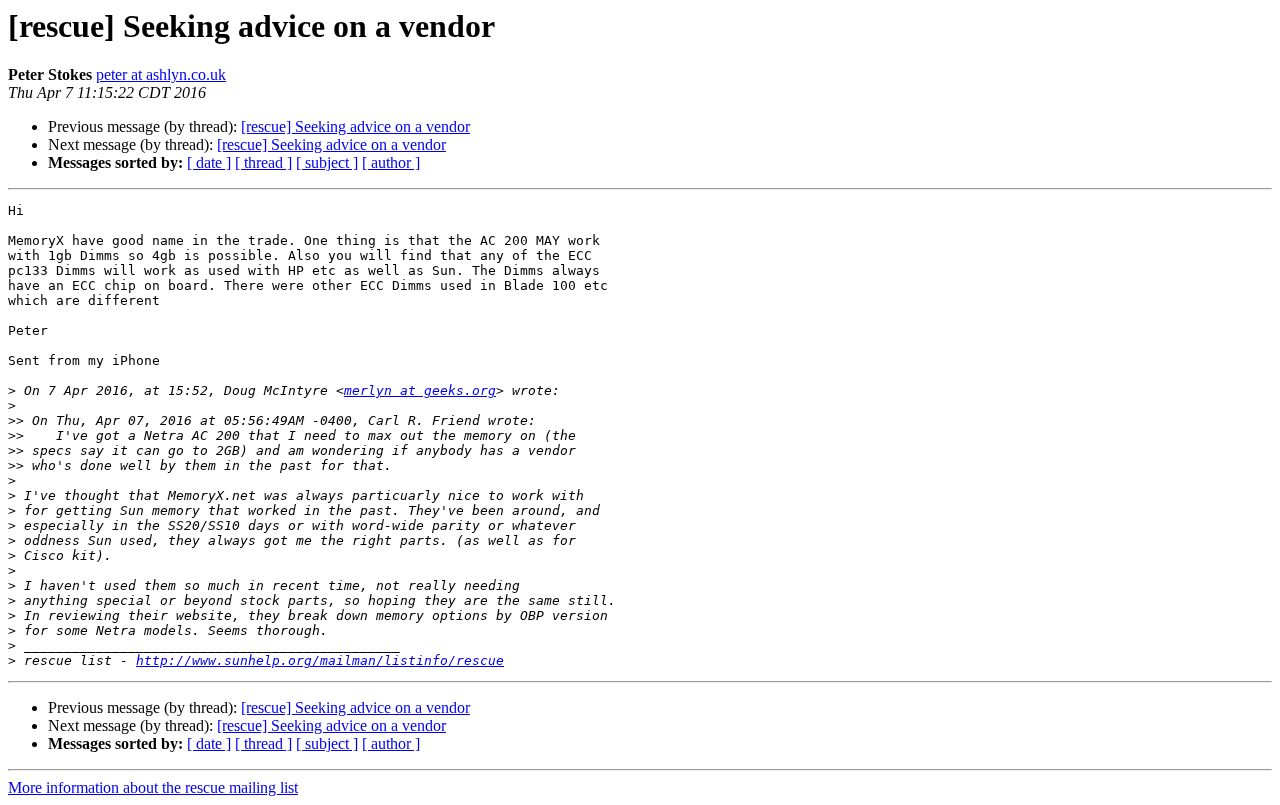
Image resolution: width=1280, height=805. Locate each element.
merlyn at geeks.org (420, 390)
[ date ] (209, 162)
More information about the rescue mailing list (153, 787)
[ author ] (391, 162)
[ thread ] (263, 162)
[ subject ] (327, 162)
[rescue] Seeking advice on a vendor (355, 126)
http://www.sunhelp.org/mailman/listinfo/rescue (320, 660)
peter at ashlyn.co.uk (161, 74)
